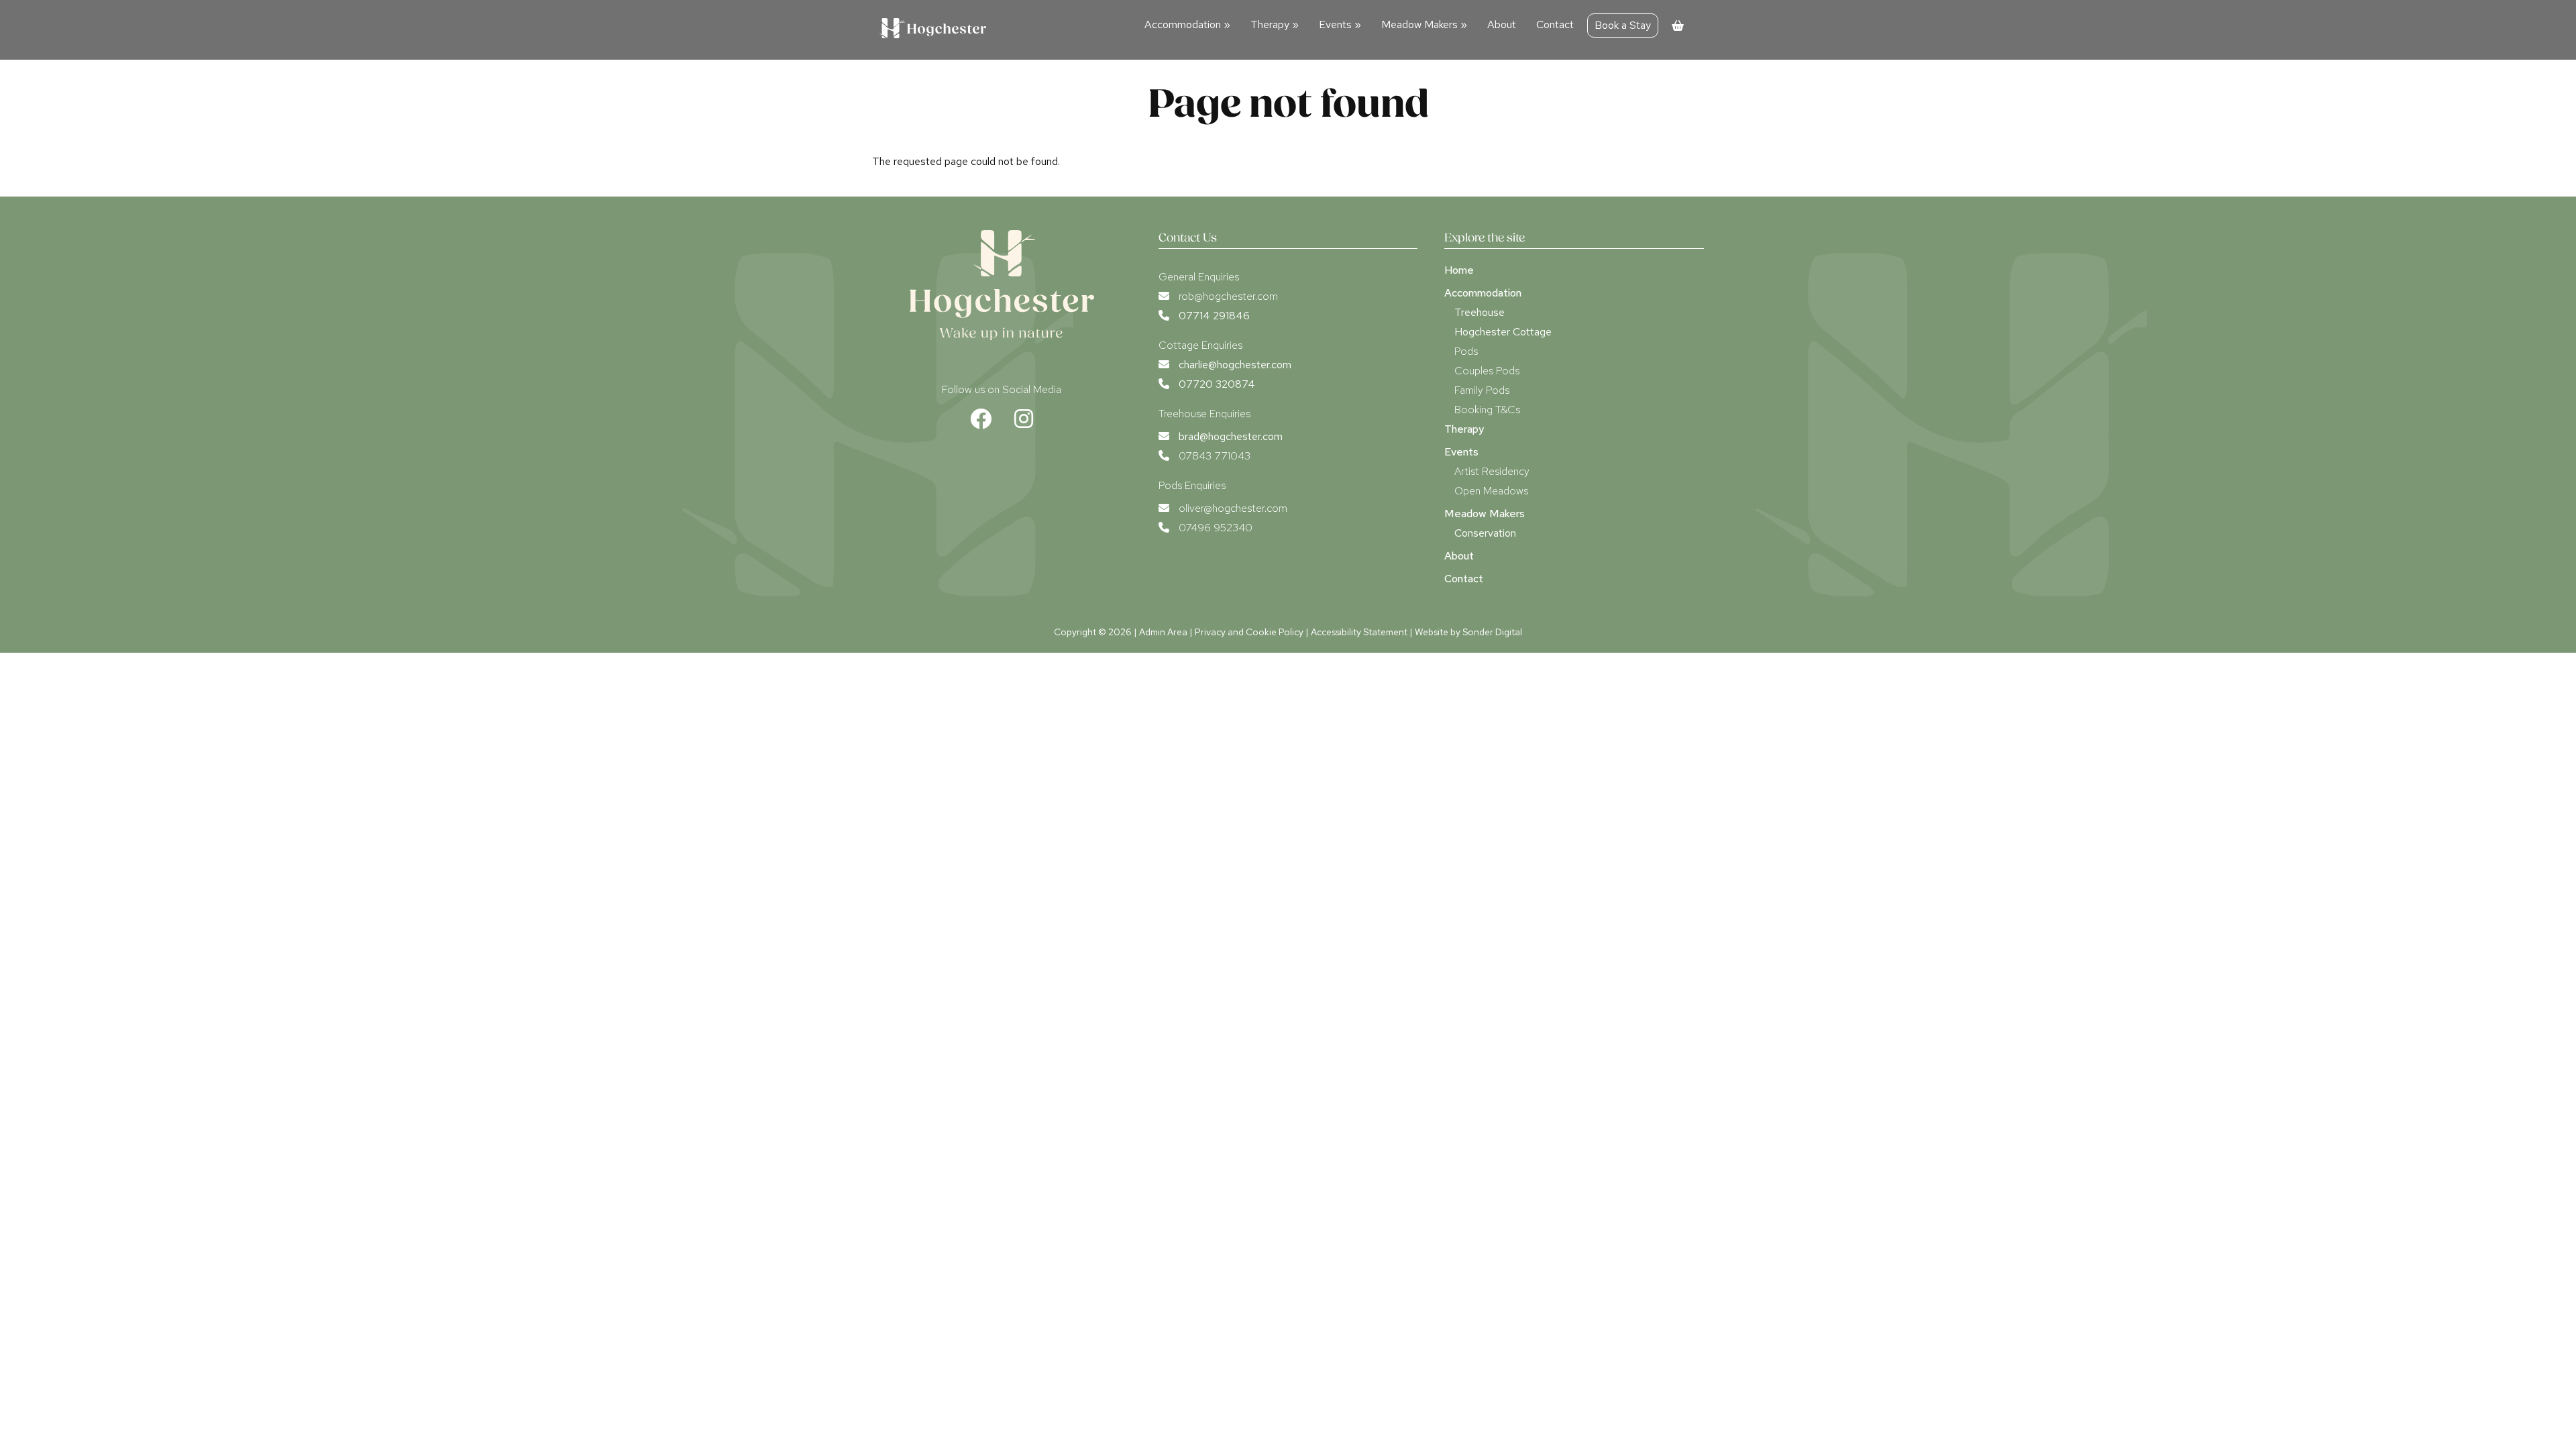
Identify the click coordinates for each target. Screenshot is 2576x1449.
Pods (1466, 351)
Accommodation (1187, 24)
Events (1340, 24)
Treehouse (1480, 312)
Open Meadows (1491, 491)
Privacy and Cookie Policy (1249, 632)
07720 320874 (1217, 384)
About (1502, 24)
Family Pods (1482, 390)
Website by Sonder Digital (1468, 632)
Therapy (1275, 24)
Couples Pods (1487, 371)
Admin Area (1163, 632)
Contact (1555, 24)
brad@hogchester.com (1231, 436)
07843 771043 (1215, 456)
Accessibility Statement (1359, 632)
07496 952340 (1216, 528)
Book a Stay (1623, 25)
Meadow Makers (1424, 24)
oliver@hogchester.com (1233, 508)
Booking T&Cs (1487, 410)
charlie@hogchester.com (1235, 365)
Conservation (1485, 533)
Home (1459, 270)
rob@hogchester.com (1228, 296)
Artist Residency (1492, 471)
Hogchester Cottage (1503, 332)
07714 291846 (1214, 316)
